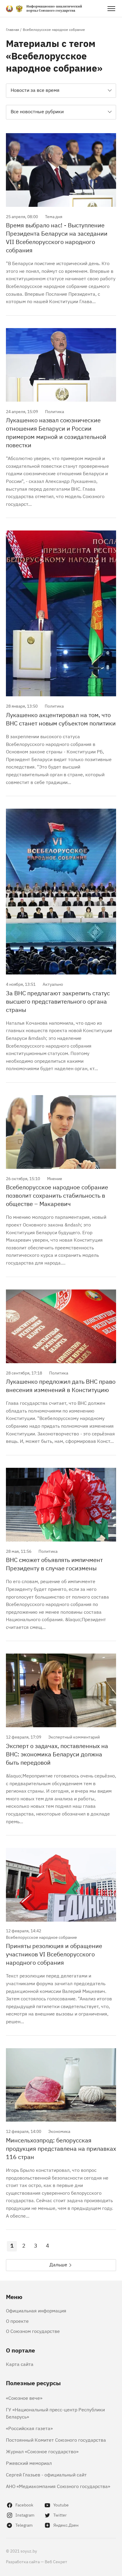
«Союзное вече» (24, 2398)
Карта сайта (20, 2364)
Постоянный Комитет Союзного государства (56, 2440)
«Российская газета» (29, 2428)
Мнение (55, 1178)
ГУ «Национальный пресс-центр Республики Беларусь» (55, 2413)
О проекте (17, 2321)
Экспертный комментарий (74, 1737)
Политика (54, 411)
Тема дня (54, 216)
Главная (12, 29)
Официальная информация (36, 2310)
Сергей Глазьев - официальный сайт (46, 2474)
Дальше (58, 2264)
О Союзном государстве (33, 2331)
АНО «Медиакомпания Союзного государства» (58, 2486)
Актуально (53, 984)
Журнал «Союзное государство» (42, 2451)
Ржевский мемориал (29, 2463)
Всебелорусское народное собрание (41, 1937)
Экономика (59, 2131)
